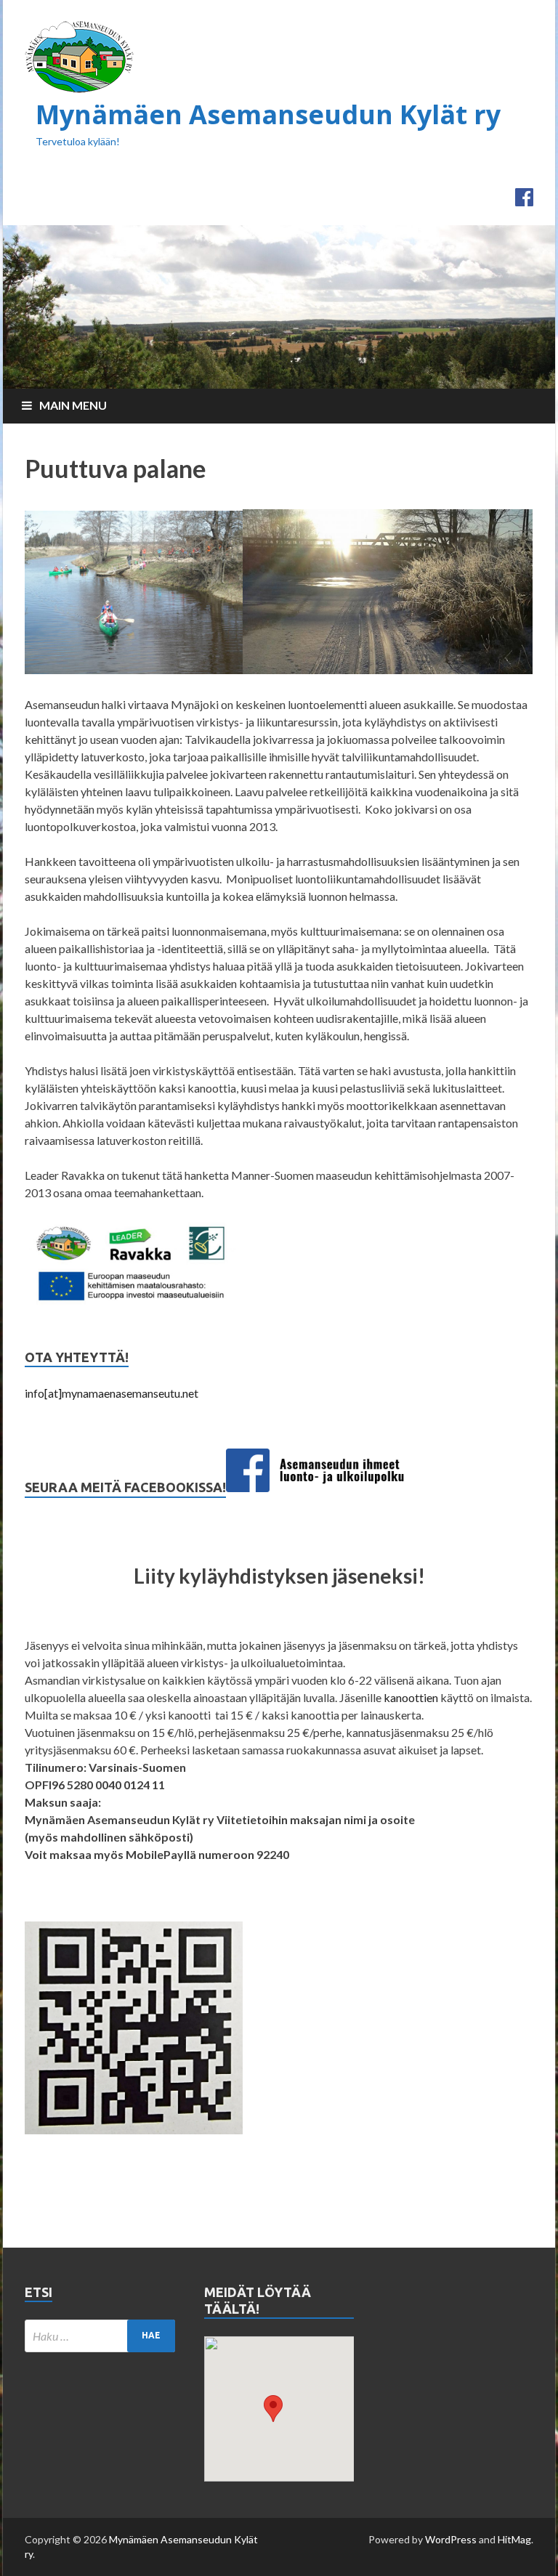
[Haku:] (100, 2336)
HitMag (514, 2539)
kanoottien (411, 1697)
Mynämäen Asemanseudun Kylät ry (268, 114)
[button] (273, 2409)
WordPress (451, 2539)
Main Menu (73, 405)
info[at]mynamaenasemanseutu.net (112, 1393)
